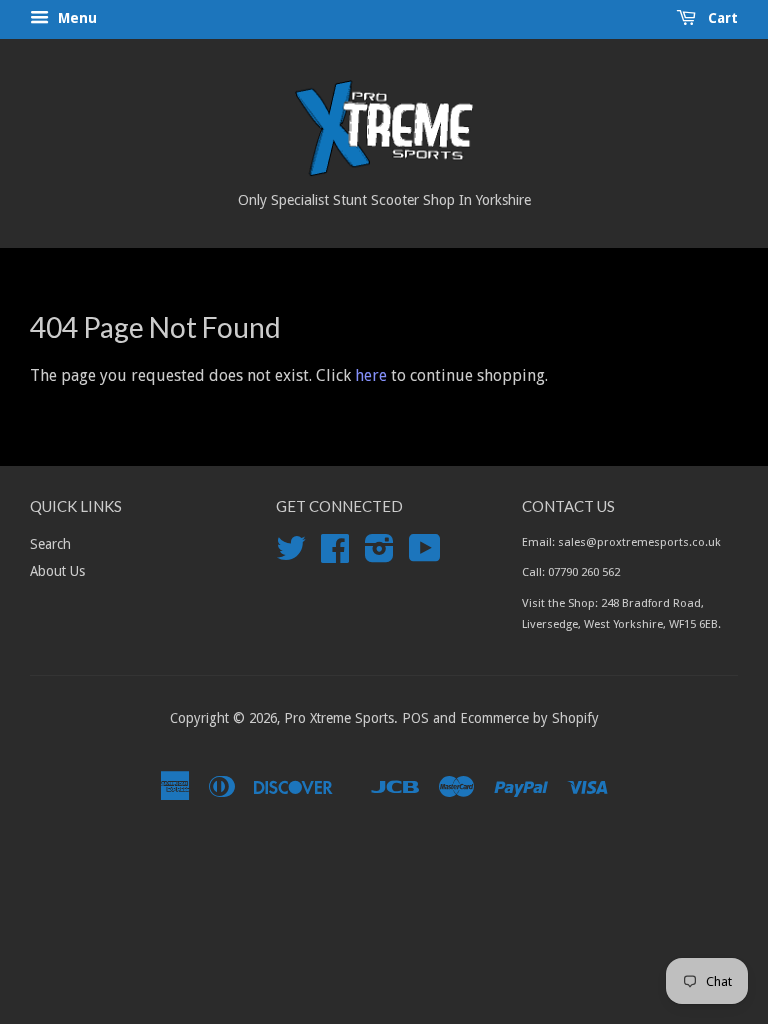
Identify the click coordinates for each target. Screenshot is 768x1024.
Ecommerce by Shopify (529, 718)
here (371, 375)
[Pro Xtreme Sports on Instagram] (379, 555)
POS (415, 718)
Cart (721, 18)
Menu (75, 18)
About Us (57, 571)
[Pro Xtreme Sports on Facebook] (335, 555)
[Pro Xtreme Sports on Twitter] (291, 555)
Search (50, 544)
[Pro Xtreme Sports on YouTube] (425, 555)
